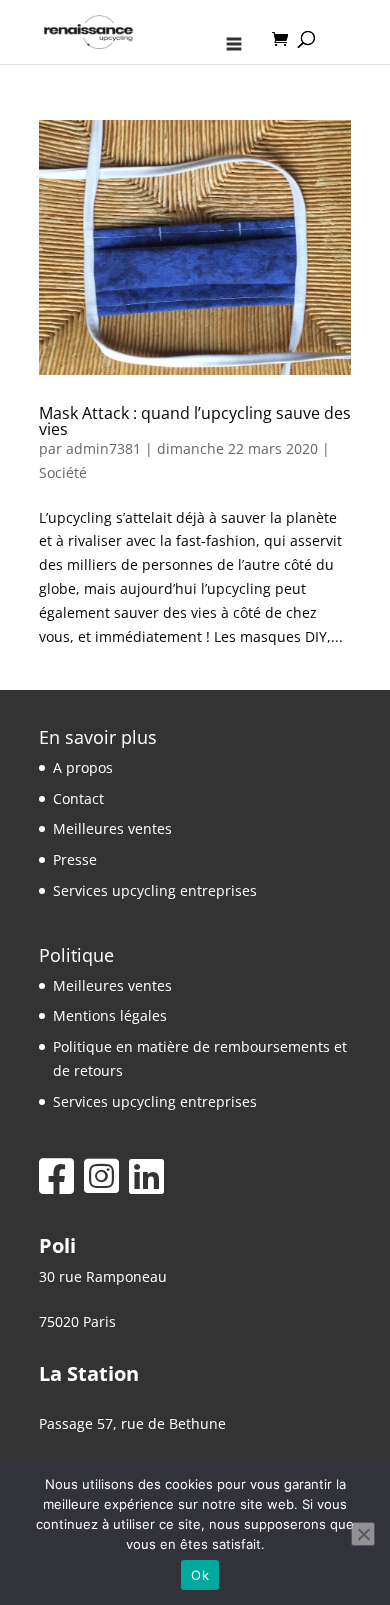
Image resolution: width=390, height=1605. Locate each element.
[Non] (363, 1534)
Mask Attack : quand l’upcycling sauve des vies (195, 421)
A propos (83, 767)
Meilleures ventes (112, 828)
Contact (78, 798)
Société (63, 472)
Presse (75, 859)
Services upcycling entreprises (155, 890)
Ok (200, 1575)
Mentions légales (110, 1015)
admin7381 (103, 448)
